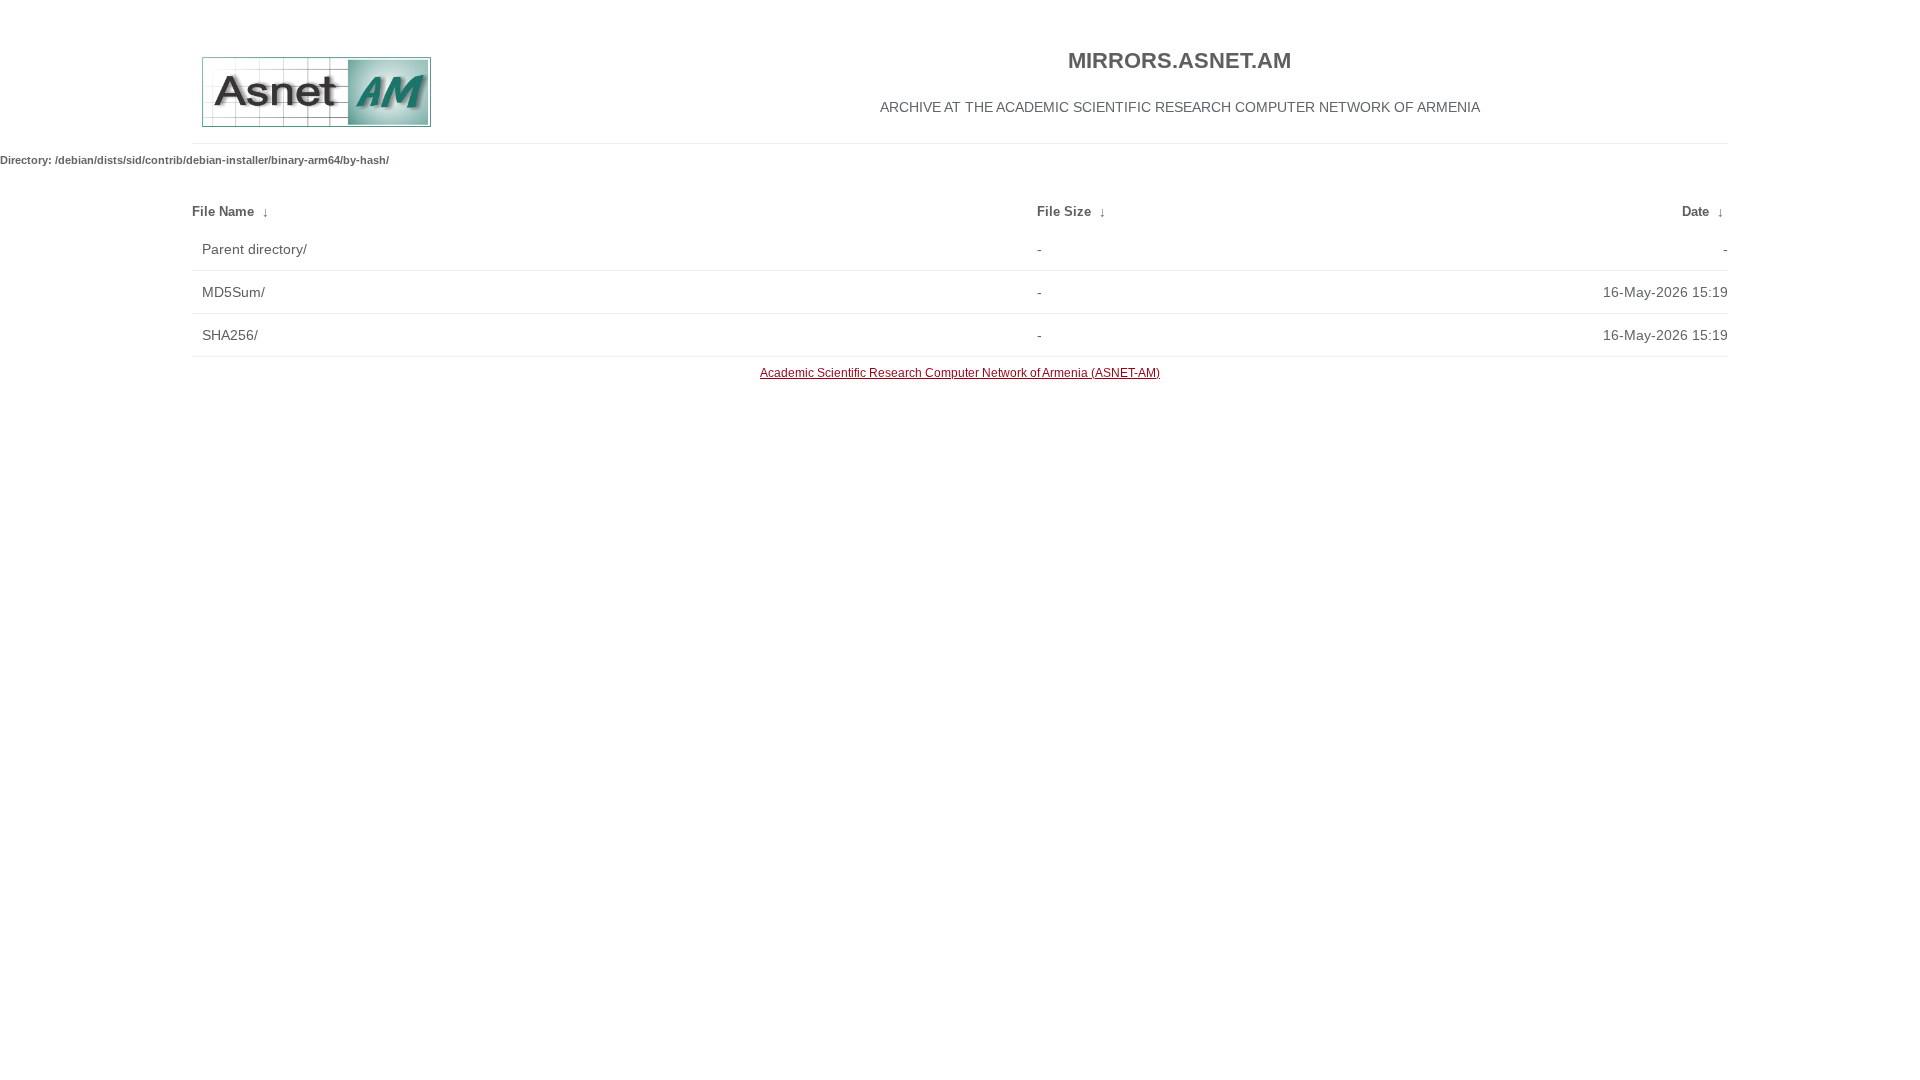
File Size (1064, 211)
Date (1695, 211)
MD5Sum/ (233, 292)
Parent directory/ (254, 249)
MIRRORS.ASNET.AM (1179, 60)
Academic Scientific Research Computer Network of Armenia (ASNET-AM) (960, 373)
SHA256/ (230, 335)
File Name (223, 211)
